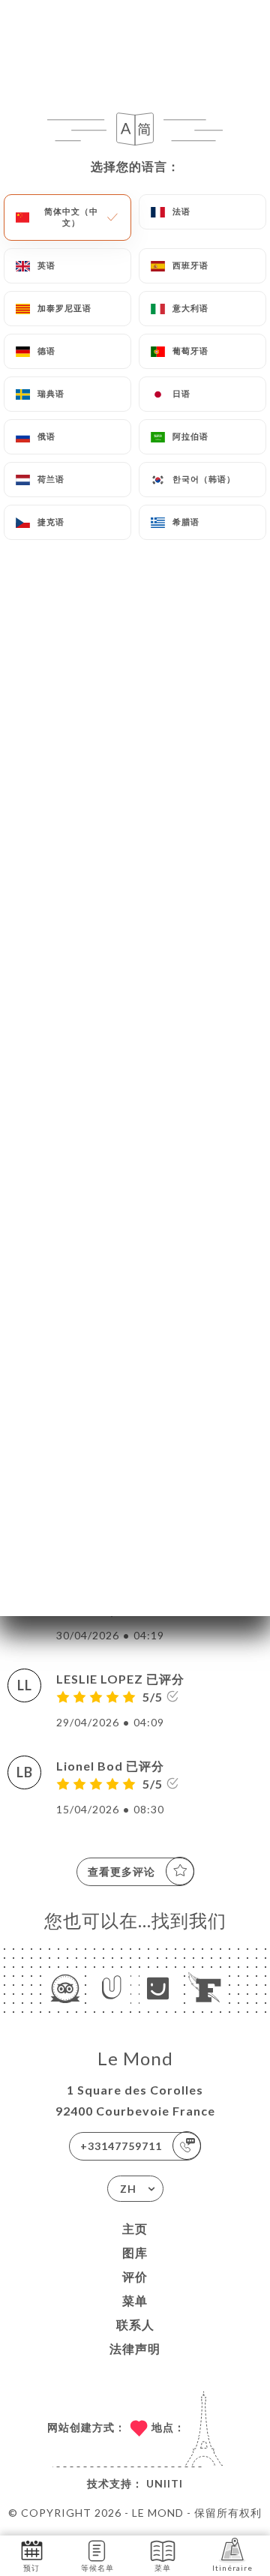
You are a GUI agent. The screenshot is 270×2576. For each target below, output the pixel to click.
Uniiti (165, 2483)
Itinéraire (232, 2568)
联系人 (135, 2324)
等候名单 (97, 2568)
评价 (135, 2276)
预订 (31, 2568)
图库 (135, 2252)
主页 (135, 2228)
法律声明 (135, 2348)
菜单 (135, 2300)
